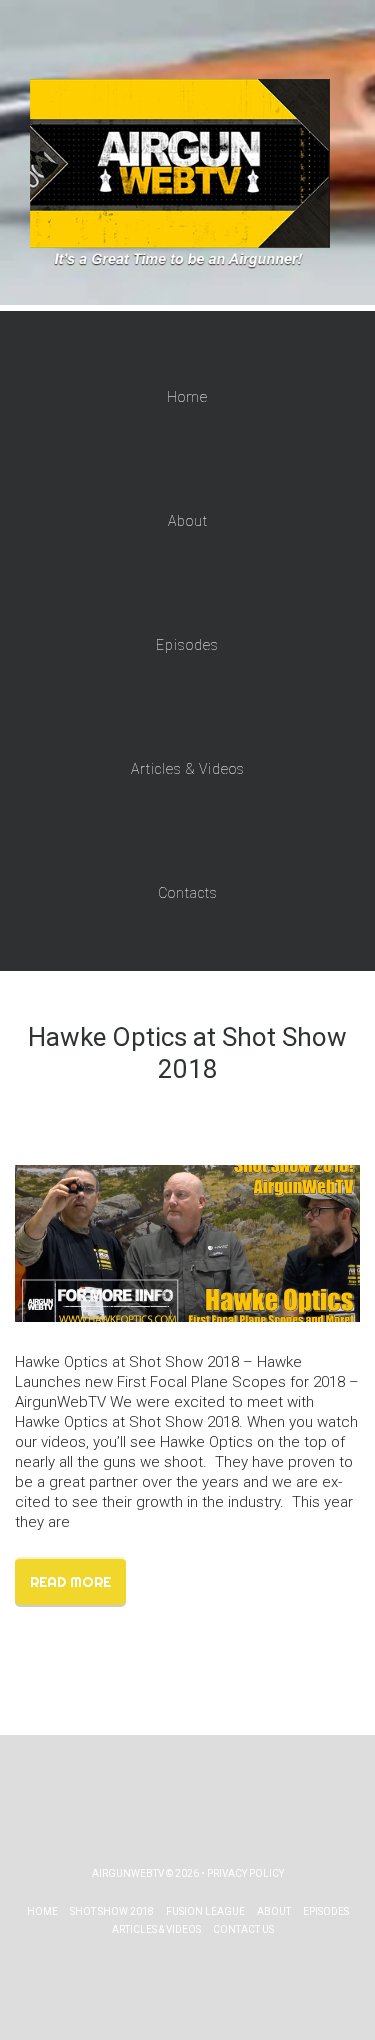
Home (187, 397)
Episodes (187, 645)
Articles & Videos (188, 769)
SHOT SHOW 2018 (112, 1911)
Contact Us (243, 1929)
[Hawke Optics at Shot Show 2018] (187, 1242)
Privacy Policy (245, 1873)
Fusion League (205, 1911)
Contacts (188, 893)
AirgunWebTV (128, 1873)
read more (70, 1582)
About (188, 521)
